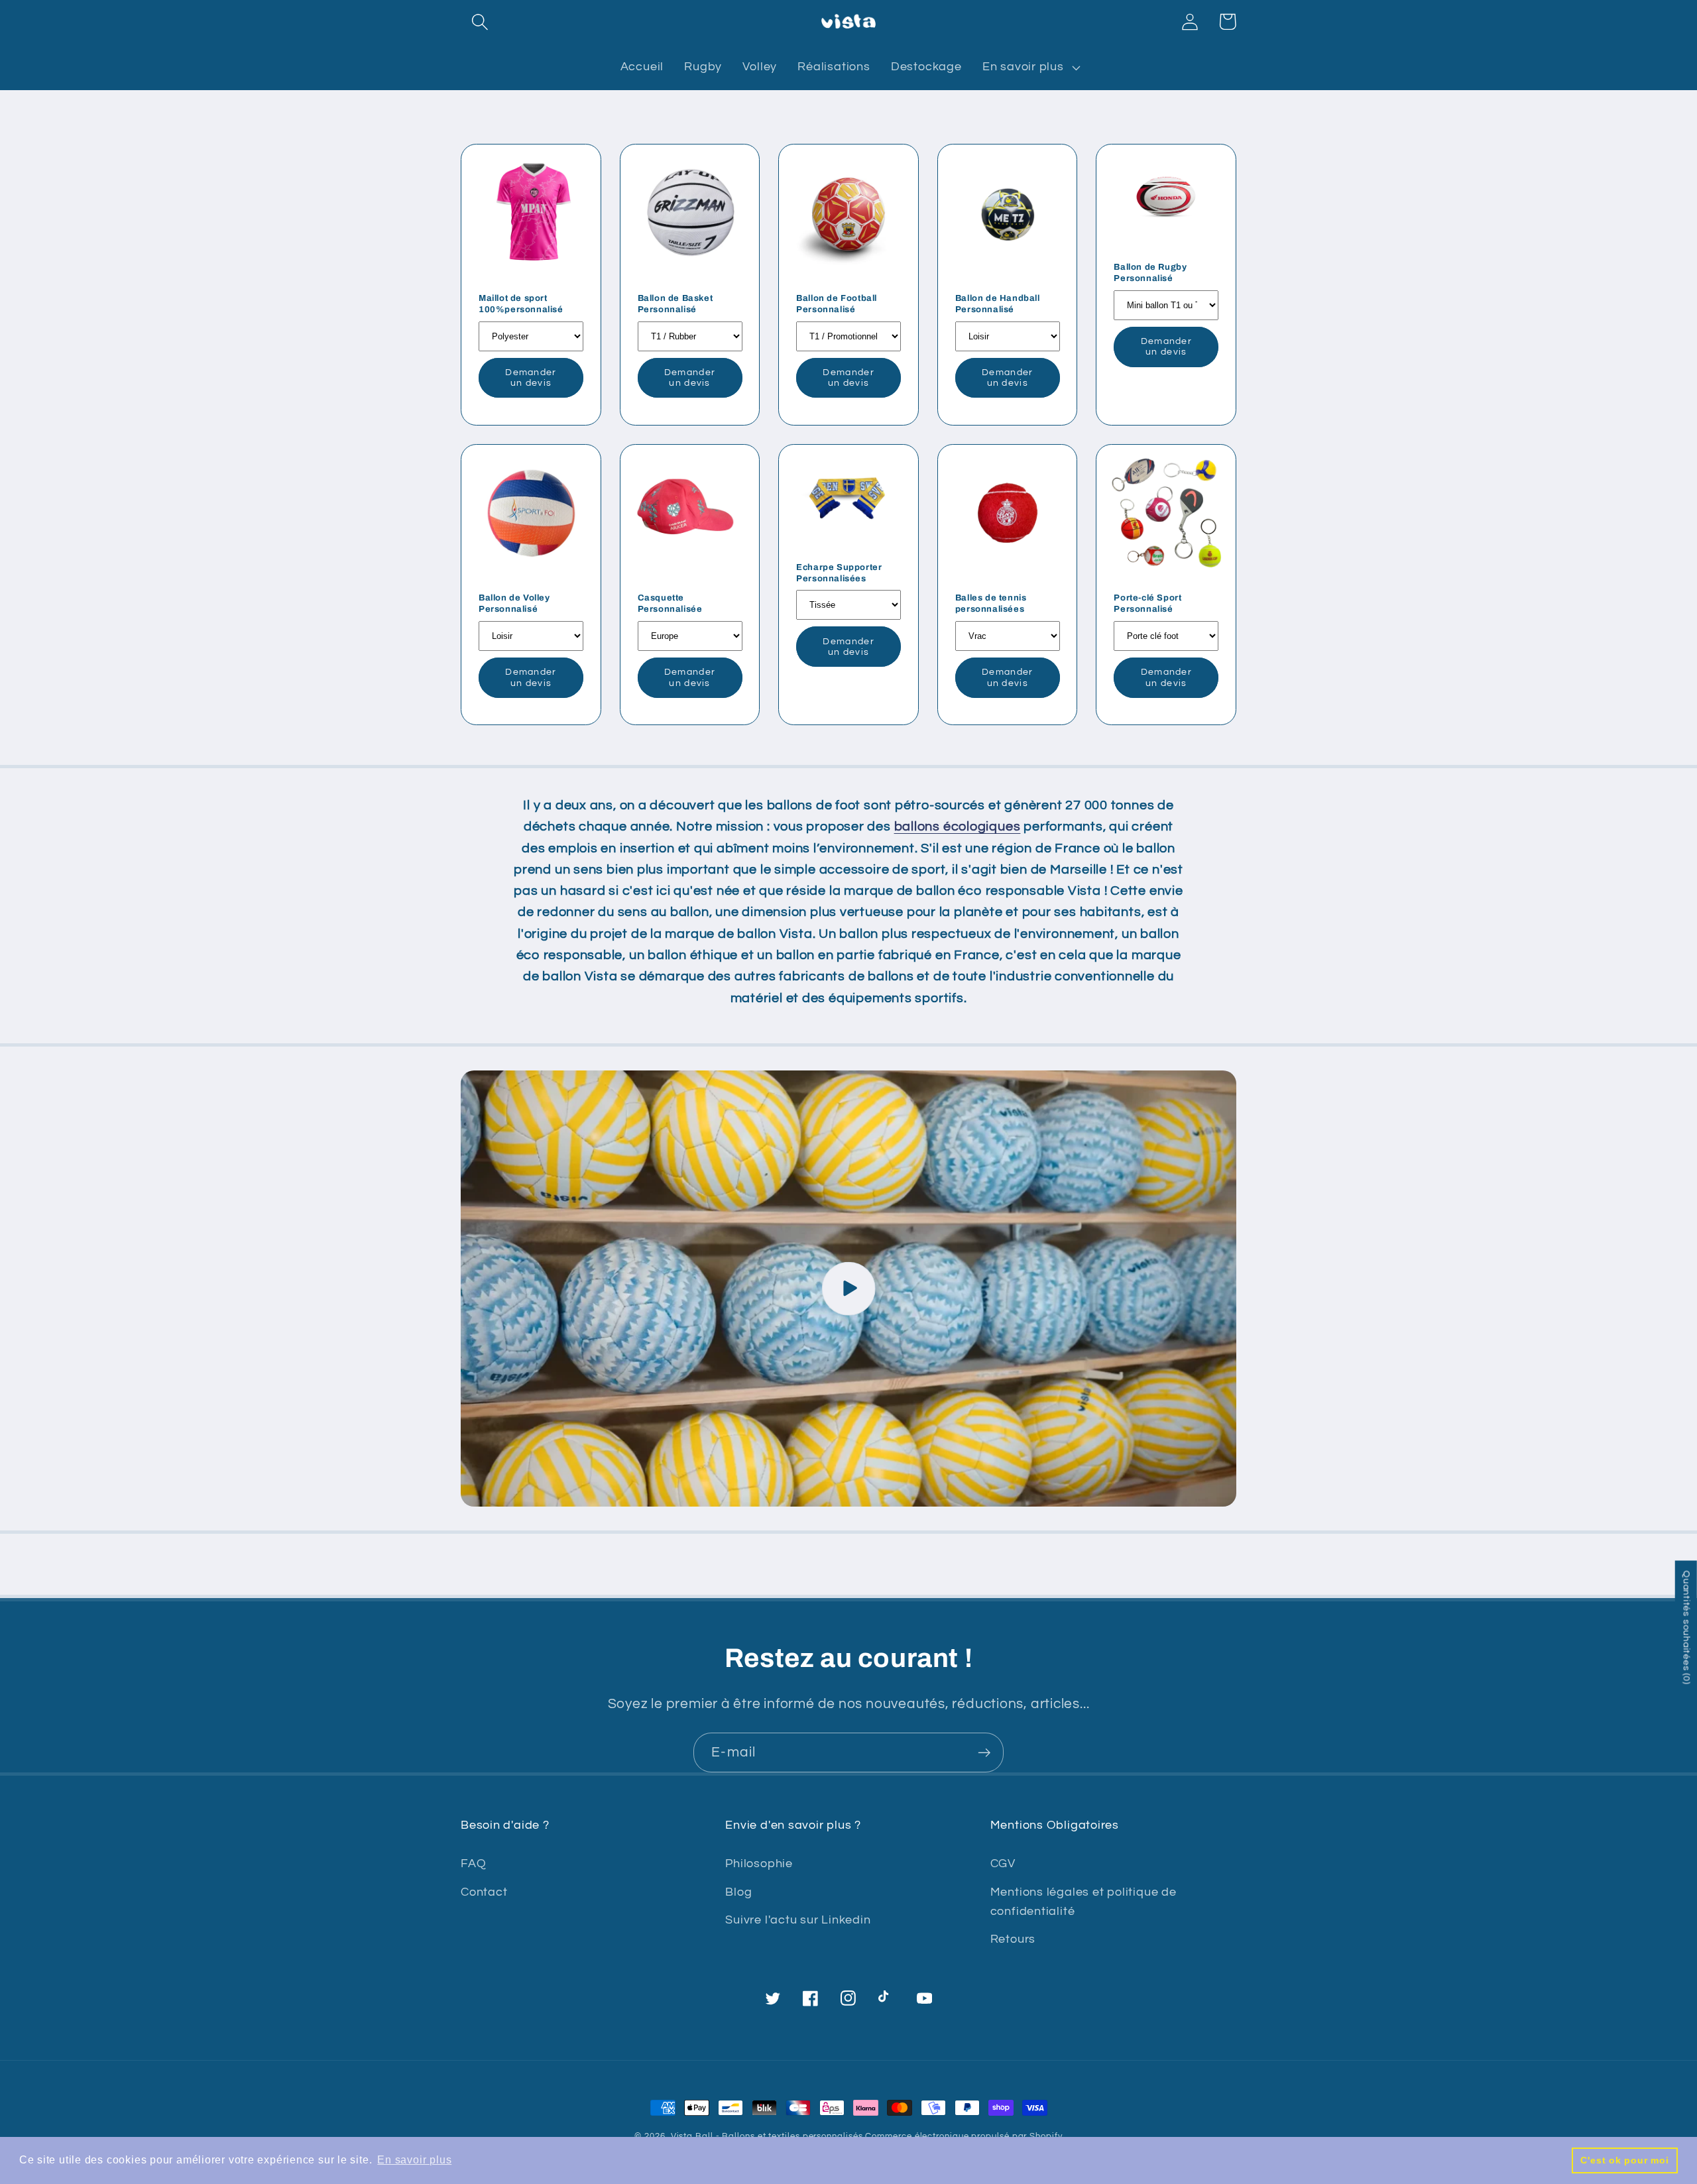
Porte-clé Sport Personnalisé (1147, 603)
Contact (484, 1892)
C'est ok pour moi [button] (1624, 2160)
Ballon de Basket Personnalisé (675, 304)
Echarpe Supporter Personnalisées (839, 573)
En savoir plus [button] (414, 2160)
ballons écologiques (958, 827)
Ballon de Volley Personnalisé (514, 603)
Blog (738, 1892)
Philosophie (759, 1864)
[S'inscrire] (984, 1753)
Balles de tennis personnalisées (991, 603)
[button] (480, 22)
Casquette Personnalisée (670, 603)
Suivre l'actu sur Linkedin (798, 1920)
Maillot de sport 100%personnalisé (521, 304)
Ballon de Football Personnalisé (837, 304)
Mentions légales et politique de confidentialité (1083, 1902)
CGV (1003, 1864)
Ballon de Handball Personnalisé (998, 304)
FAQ (473, 1864)
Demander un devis (531, 378)
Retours (1013, 1939)
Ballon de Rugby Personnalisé (1150, 273)
